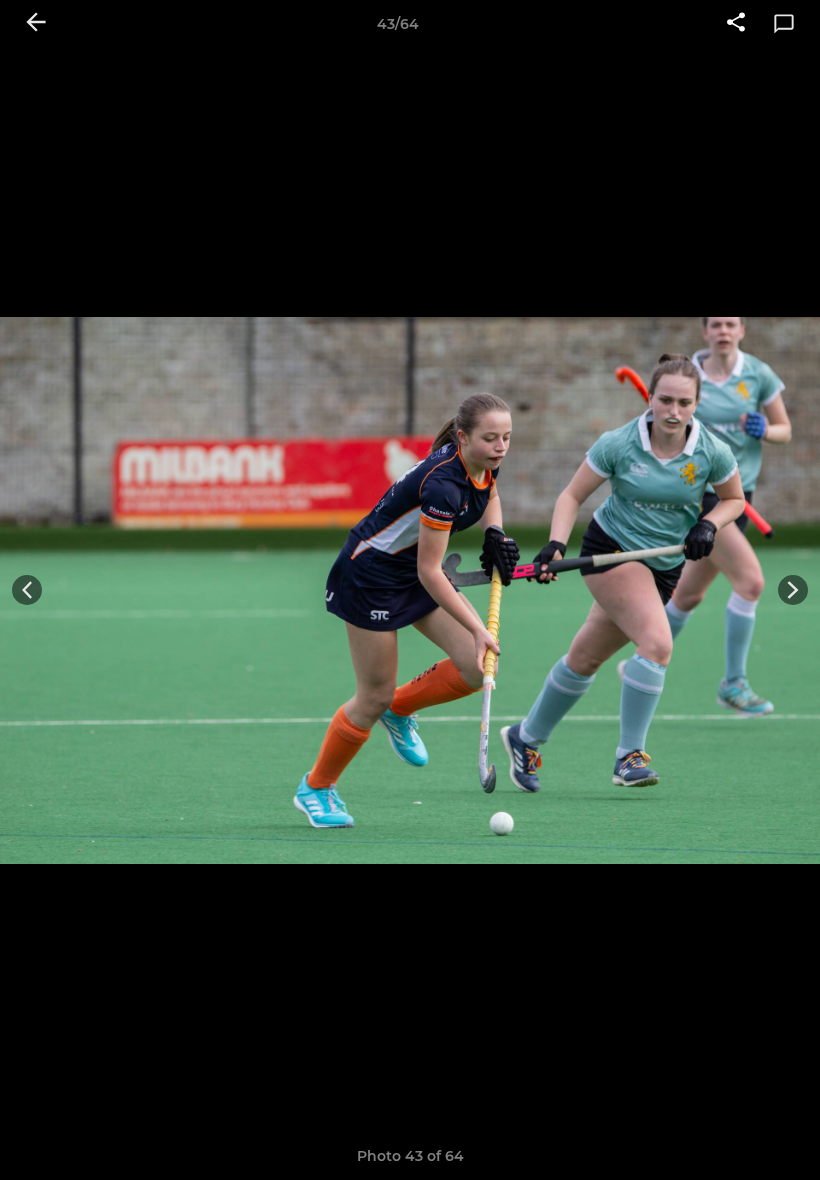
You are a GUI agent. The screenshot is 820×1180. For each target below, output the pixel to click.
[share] (736, 24)
